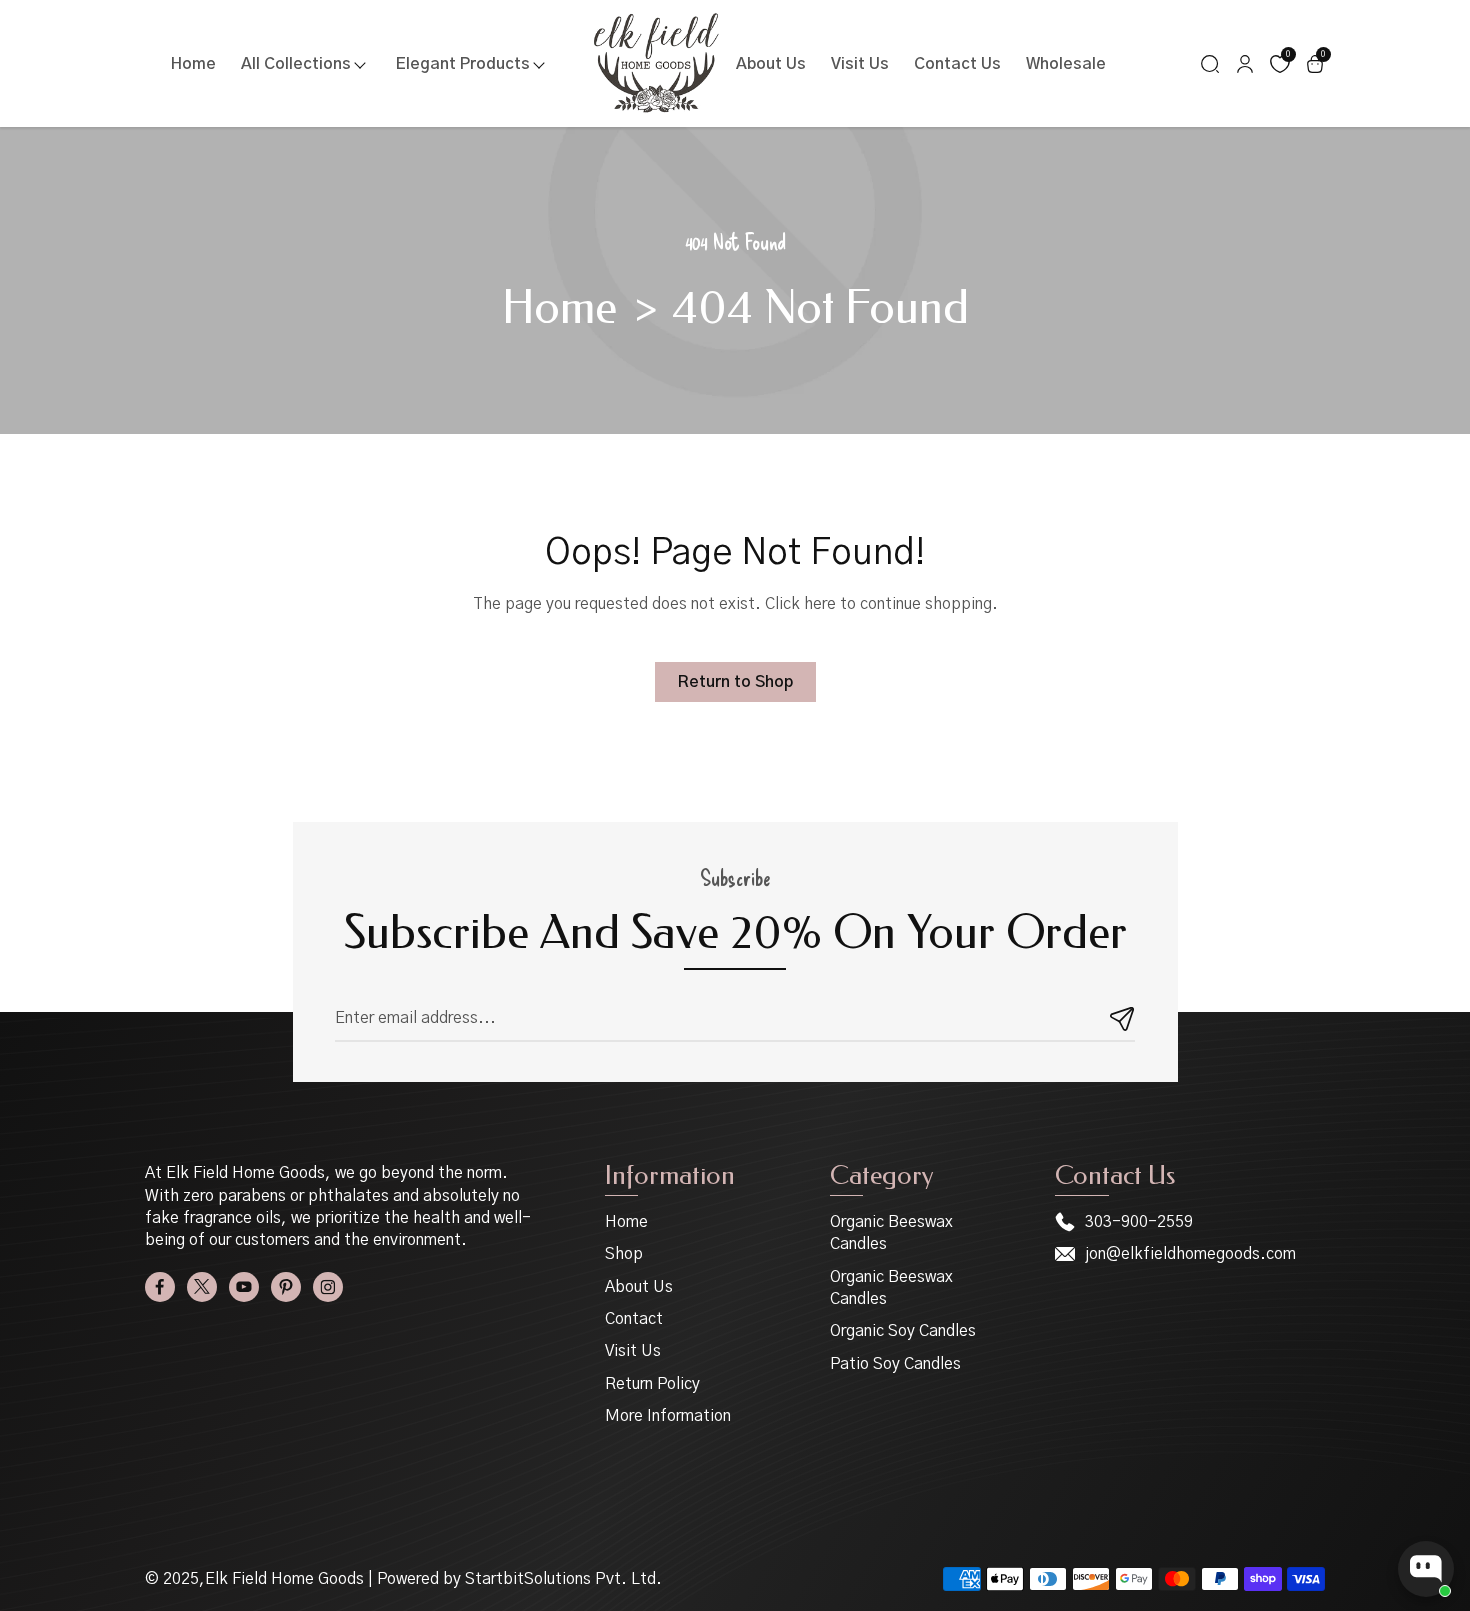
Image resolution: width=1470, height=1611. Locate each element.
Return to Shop (735, 682)
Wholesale (1066, 64)
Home (193, 64)
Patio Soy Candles (895, 1364)
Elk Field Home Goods (284, 1579)
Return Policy (652, 1384)
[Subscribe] (1122, 1019)
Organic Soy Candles (903, 1331)
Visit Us (860, 64)
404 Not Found (820, 308)
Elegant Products (463, 64)
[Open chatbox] (1426, 1569)
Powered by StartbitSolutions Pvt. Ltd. (519, 1579)
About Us (771, 64)
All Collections (296, 64)
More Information (668, 1416)
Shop (624, 1254)
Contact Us (957, 64)
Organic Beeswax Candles (891, 1233)
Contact (634, 1319)
